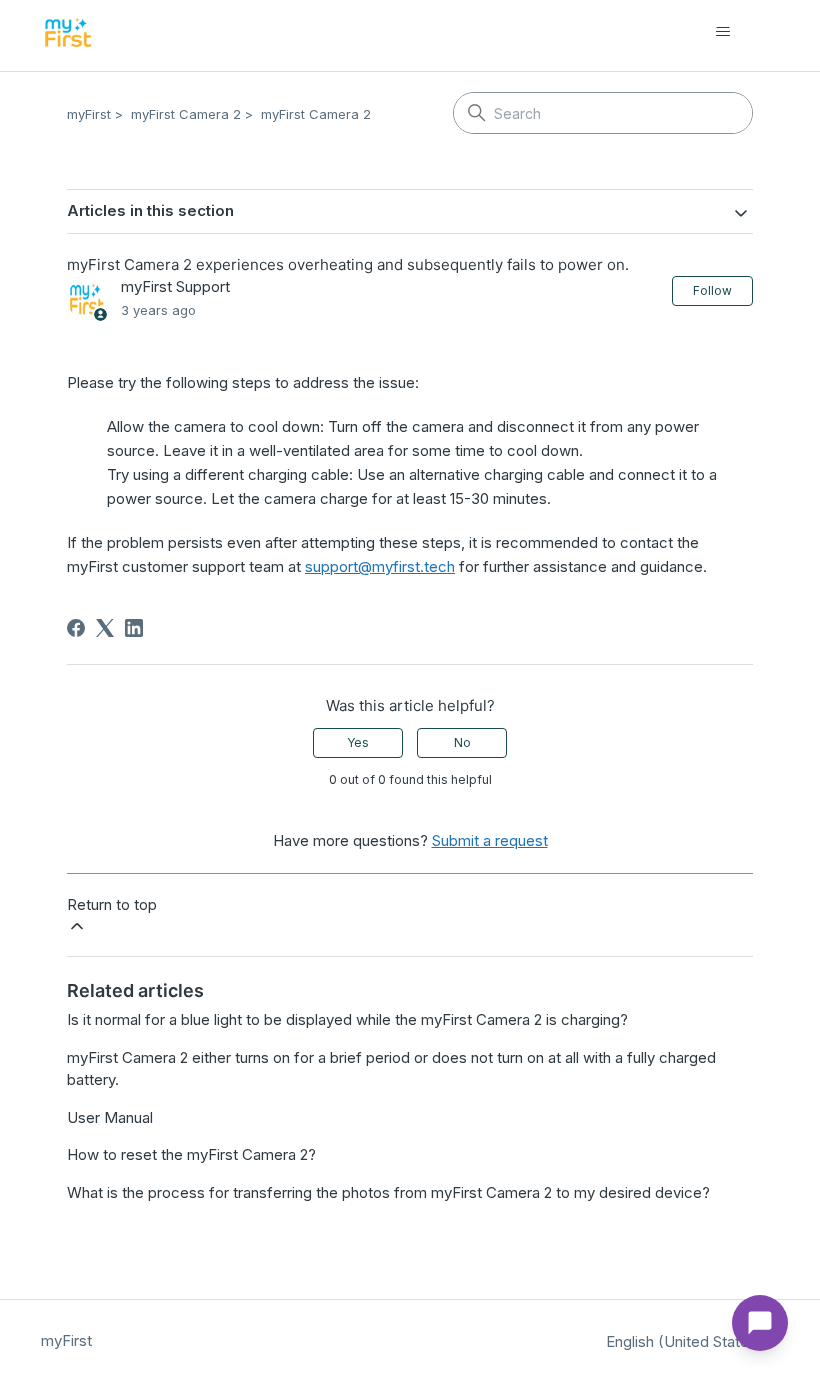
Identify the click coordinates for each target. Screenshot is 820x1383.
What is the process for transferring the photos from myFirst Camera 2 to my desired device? (388, 1192)
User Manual (110, 1117)
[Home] (68, 32)
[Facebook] (76, 628)
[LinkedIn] (134, 628)
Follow (712, 290)
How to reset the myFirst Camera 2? (191, 1154)
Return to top (112, 904)
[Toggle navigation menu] (743, 32)
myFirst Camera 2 (186, 114)
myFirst (89, 114)
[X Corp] (105, 628)
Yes (358, 742)
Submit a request (490, 840)
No (462, 742)
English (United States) (686, 1341)
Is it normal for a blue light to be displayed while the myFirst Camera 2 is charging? (347, 1019)
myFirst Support (175, 286)
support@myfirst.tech (380, 566)
